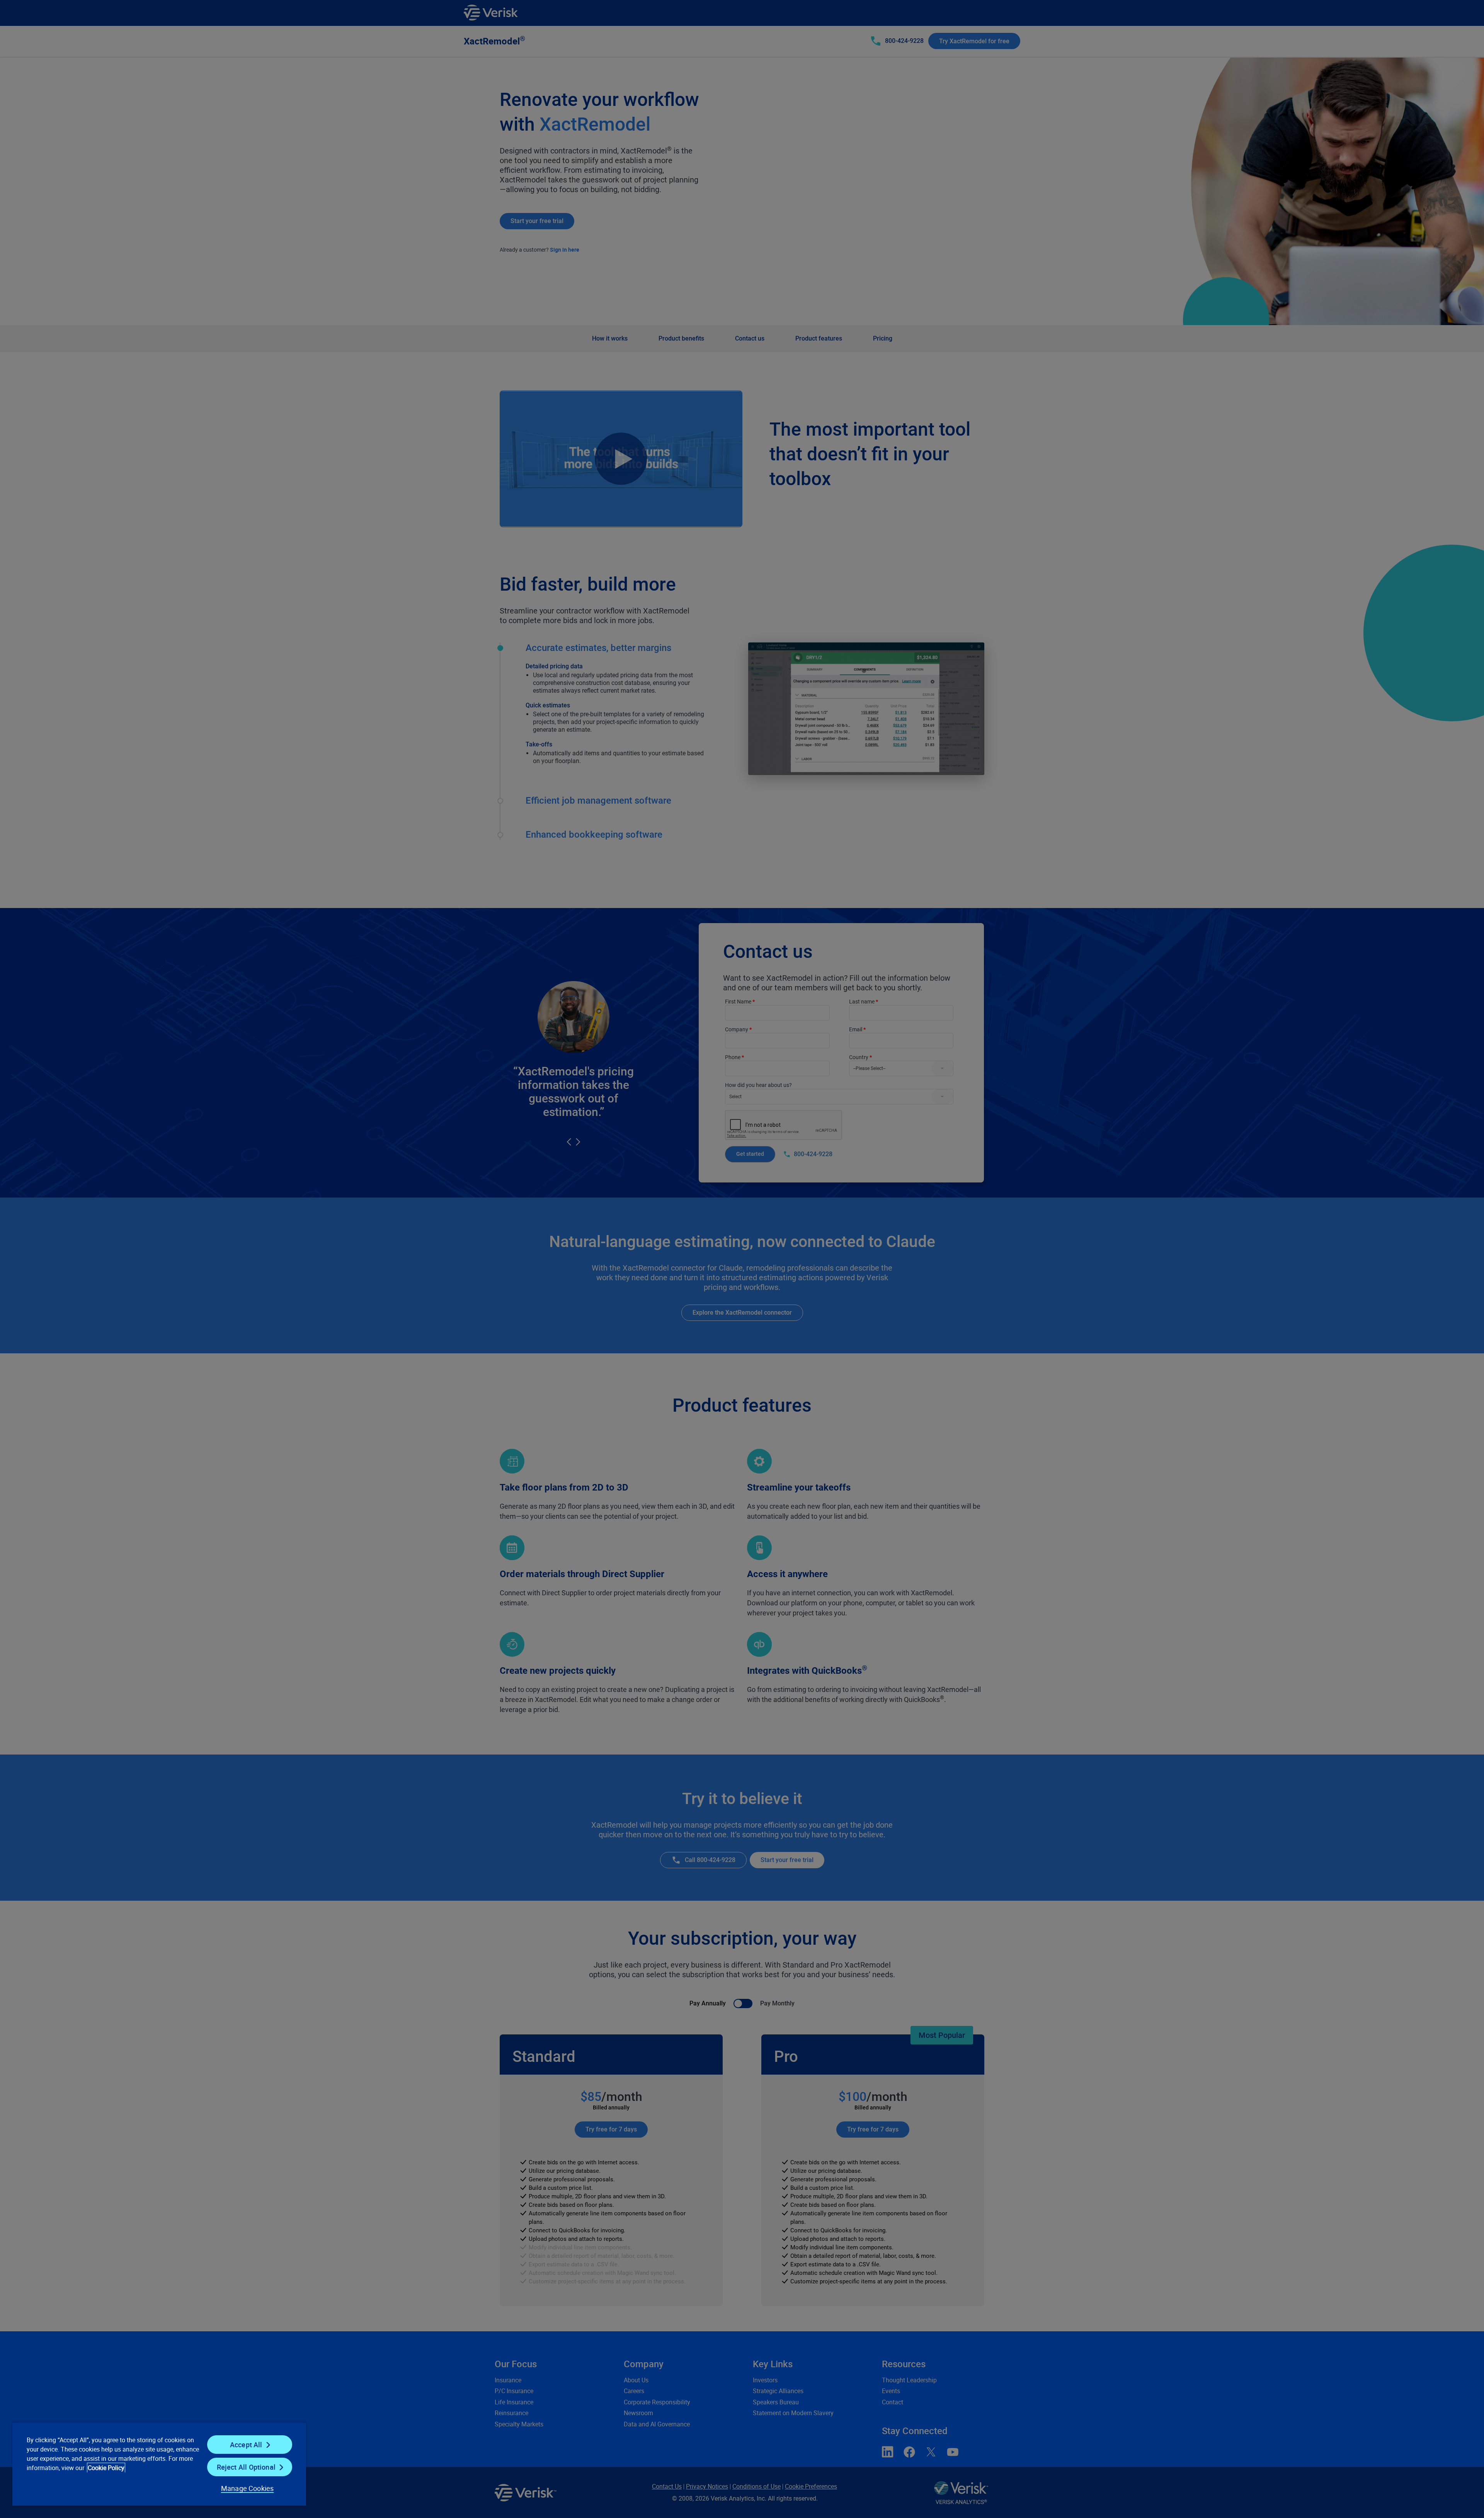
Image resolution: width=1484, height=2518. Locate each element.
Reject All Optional (246, 2467)
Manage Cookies (248, 2488)
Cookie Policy (106, 2468)
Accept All (246, 2445)
